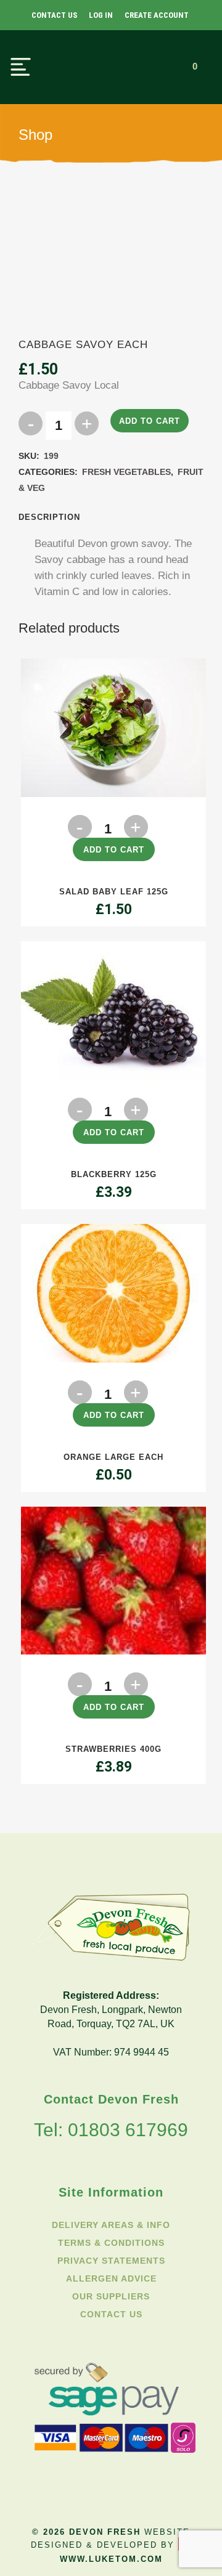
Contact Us (54, 15)
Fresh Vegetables (126, 472)
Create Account (157, 15)
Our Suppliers (111, 2296)
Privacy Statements (111, 2261)
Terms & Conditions (111, 2243)
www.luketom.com (111, 2559)
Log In (101, 15)
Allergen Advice (111, 2278)
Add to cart (150, 421)
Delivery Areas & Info (111, 2225)
